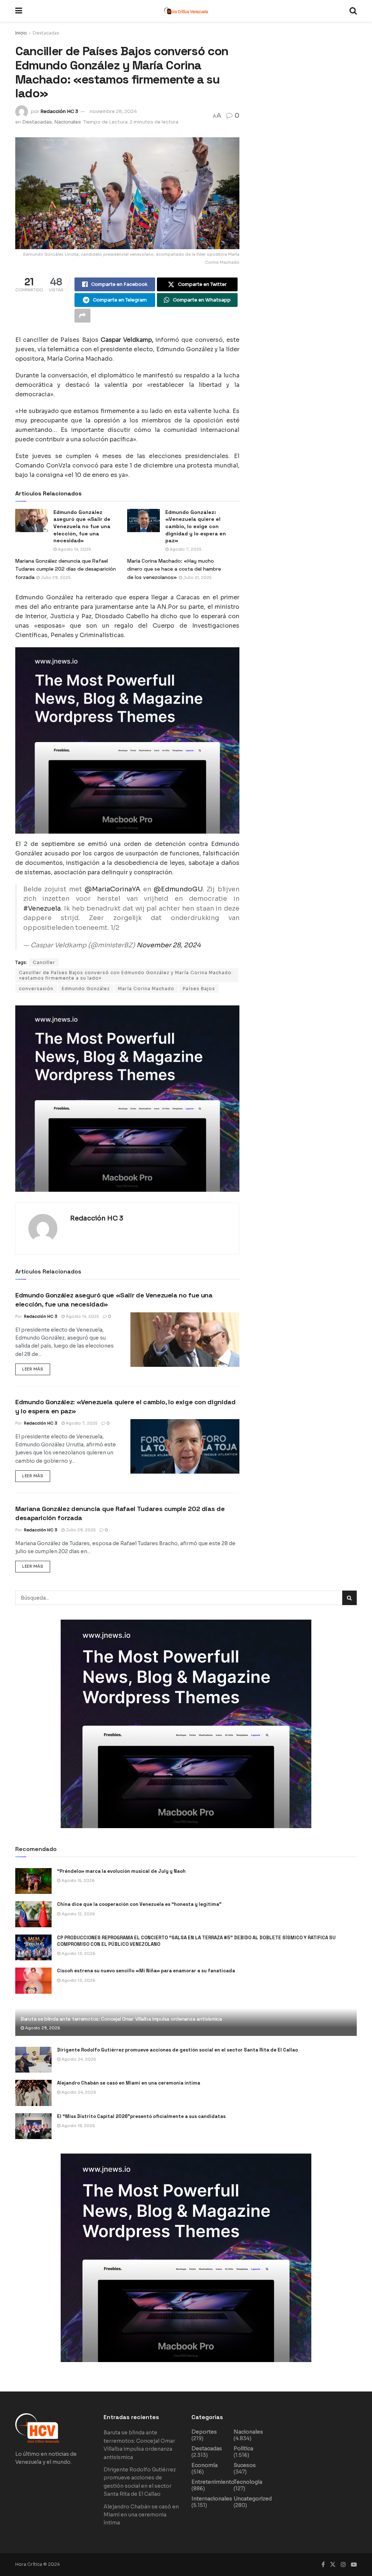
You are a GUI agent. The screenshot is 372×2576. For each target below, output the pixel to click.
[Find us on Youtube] (354, 2565)
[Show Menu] (19, 11)
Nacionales (68, 122)
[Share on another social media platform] (82, 316)
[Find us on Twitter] (333, 2565)
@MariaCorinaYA (112, 889)
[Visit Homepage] (186, 11)
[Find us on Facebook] (323, 2565)
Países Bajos (199, 989)
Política (243, 2449)
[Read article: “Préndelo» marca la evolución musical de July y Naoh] (33, 1881)
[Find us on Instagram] (343, 2565)
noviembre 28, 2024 (113, 111)
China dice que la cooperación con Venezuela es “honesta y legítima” (139, 1904)
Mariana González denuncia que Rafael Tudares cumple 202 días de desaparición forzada (66, 569)
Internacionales (212, 2499)
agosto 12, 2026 (78, 1914)
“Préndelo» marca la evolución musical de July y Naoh (121, 1871)
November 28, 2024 (169, 945)
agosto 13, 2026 (78, 1953)
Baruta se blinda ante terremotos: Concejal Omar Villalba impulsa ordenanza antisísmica (121, 2019)
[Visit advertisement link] (127, 740)
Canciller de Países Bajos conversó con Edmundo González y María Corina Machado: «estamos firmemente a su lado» (126, 975)
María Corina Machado (146, 989)
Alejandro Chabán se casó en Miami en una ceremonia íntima (129, 2083)
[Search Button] (353, 11)
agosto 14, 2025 (74, 549)
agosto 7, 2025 (185, 549)
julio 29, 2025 (55, 578)
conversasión (36, 989)
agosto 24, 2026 (78, 2059)
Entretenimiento (213, 2482)
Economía (205, 2465)
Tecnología (248, 2482)
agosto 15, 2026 (78, 1880)
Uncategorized (253, 2499)
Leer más (36, 1368)
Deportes (204, 2432)
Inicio (21, 33)
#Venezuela (42, 908)
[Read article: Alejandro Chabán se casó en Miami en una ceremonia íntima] (33, 2093)
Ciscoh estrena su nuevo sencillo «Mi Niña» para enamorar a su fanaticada (146, 1971)
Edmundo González (86, 989)
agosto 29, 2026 (42, 2028)
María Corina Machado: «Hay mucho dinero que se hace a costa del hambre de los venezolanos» (174, 569)
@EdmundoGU (178, 889)
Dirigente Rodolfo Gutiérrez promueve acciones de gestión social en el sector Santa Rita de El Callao (177, 2050)
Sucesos (245, 2465)
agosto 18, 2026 (78, 2126)
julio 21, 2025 (197, 578)
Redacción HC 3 (59, 111)
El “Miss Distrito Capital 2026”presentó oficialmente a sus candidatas (141, 2116)
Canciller (44, 962)
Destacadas (46, 33)
